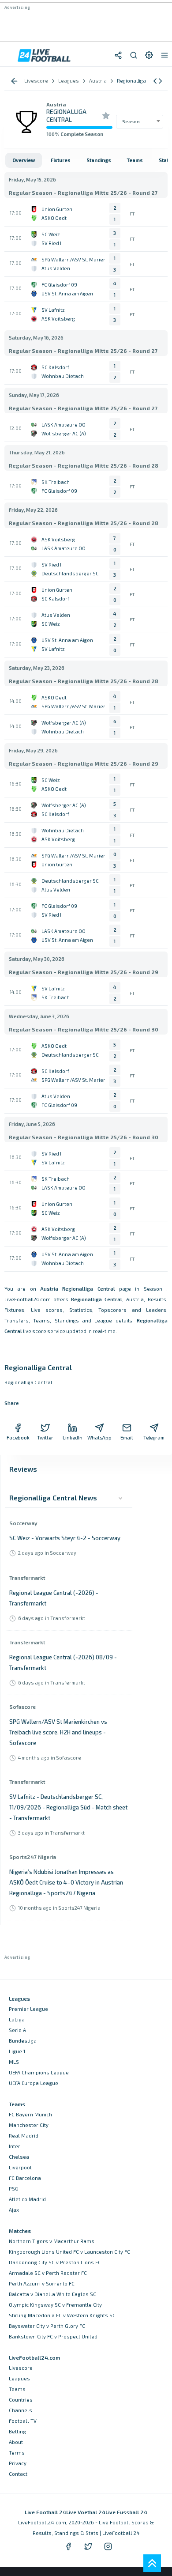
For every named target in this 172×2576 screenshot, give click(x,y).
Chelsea (19, 2157)
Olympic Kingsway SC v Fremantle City (55, 2305)
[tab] (24, 160)
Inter (15, 2146)
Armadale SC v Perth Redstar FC (48, 2273)
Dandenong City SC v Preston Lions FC (55, 2262)
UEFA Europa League (34, 2083)
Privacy (18, 2463)
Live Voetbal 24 (86, 2512)
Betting (17, 2431)
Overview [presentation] (24, 160)
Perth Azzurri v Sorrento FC (42, 2283)
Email (127, 1437)
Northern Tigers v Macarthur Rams (52, 2241)
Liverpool (20, 2167)
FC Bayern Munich (30, 2114)
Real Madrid (24, 2136)
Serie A (17, 2030)
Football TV (23, 2421)
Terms (17, 2453)
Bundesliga (23, 2041)
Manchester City (29, 2125)
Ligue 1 (17, 2051)
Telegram (154, 1437)
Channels (21, 2410)
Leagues (19, 2378)
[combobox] (140, 121)
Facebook (18, 1437)
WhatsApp (100, 1437)
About (16, 2442)
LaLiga (17, 2019)
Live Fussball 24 (126, 2512)
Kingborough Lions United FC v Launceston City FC (69, 2252)
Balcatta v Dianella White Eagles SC (52, 2294)
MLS (14, 2062)
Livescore (21, 2368)
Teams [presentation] (135, 160)
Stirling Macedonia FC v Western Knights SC (62, 2315)
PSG (14, 2189)
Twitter (45, 1437)
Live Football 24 (45, 2512)
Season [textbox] (131, 121)
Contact (18, 2474)
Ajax (14, 2210)
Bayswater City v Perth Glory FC (47, 2326)
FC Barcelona (25, 2178)
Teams (17, 2389)
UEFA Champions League (39, 2072)
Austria (56, 104)
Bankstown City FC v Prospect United (53, 2336)
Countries (21, 2400)
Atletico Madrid (27, 2199)
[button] (158, 81)
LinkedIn (73, 1437)
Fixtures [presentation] (61, 160)
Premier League (28, 2009)
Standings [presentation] (99, 160)
